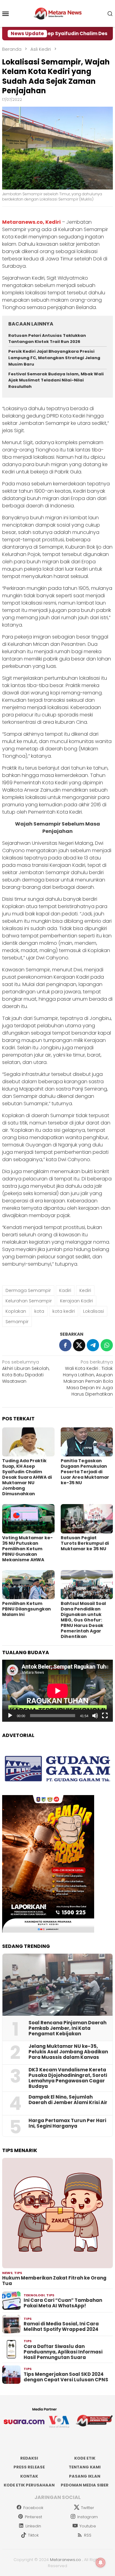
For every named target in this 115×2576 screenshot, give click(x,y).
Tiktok (33, 2535)
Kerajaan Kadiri (77, 1301)
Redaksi (29, 2458)
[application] (57, 1691)
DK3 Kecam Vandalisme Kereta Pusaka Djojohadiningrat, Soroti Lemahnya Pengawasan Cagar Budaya (68, 2078)
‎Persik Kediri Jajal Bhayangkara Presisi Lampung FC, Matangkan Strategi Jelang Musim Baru (54, 358)
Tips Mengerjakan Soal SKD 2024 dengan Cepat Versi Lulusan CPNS (66, 2377)
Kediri (85, 1290)
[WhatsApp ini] (107, 1345)
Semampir (17, 1322)
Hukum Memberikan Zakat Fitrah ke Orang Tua (54, 2281)
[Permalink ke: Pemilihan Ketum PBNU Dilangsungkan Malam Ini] (28, 1585)
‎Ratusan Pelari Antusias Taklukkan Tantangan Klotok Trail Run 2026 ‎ (47, 339)
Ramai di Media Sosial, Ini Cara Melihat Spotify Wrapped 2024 (61, 2327)
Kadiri (65, 1290)
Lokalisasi (94, 1311)
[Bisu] (95, 1716)
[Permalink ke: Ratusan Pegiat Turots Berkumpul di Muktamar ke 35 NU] (87, 1519)
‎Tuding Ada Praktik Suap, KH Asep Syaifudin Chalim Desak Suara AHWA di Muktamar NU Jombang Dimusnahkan (27, 1477)
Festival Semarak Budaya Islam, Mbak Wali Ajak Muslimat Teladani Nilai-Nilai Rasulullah (56, 380)
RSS (88, 2535)
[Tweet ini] (79, 1345)
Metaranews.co (65, 2560)
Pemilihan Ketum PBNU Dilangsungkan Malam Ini (27, 1609)
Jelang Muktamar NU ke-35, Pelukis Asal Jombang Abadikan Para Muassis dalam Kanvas (68, 2052)
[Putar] (10, 1716)
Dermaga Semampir (28, 1290)
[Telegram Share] (93, 1345)
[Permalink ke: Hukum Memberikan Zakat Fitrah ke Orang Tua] (57, 2213)
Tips (18, 2273)
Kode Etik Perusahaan (29, 2485)
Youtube (88, 2526)
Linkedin (33, 2526)
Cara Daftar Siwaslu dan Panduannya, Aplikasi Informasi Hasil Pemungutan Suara (63, 2352)
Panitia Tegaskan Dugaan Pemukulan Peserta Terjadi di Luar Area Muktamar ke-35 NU (85, 1472)
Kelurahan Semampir (29, 1301)
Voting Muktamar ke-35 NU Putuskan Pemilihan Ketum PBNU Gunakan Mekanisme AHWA (27, 1549)
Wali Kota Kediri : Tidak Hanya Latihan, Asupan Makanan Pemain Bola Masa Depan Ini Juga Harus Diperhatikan (88, 1378)
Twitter (88, 2508)
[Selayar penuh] (105, 1716)
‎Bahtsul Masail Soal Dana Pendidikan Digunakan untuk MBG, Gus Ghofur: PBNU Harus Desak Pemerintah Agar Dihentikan (83, 1620)
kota (39, 1311)
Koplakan (16, 1311)
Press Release (29, 2467)
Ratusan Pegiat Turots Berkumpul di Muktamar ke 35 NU (85, 1543)
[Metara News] (57, 13)
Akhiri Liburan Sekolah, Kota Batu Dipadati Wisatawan (26, 1372)
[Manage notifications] (101, 2563)
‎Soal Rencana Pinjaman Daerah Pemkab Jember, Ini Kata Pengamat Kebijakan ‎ (67, 2028)
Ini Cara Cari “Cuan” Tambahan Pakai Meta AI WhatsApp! (63, 2303)
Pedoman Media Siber (85, 2485)
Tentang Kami (85, 2467)
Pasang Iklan (85, 2476)
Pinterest (33, 2517)
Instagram (88, 2517)
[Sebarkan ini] (65, 1345)
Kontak (29, 2476)
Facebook (33, 2508)
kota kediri (64, 1311)
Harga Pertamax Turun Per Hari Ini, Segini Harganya (67, 2123)
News (7, 2273)
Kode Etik (85, 2458)
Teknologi (34, 2295)
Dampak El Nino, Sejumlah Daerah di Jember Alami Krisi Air (68, 2100)
